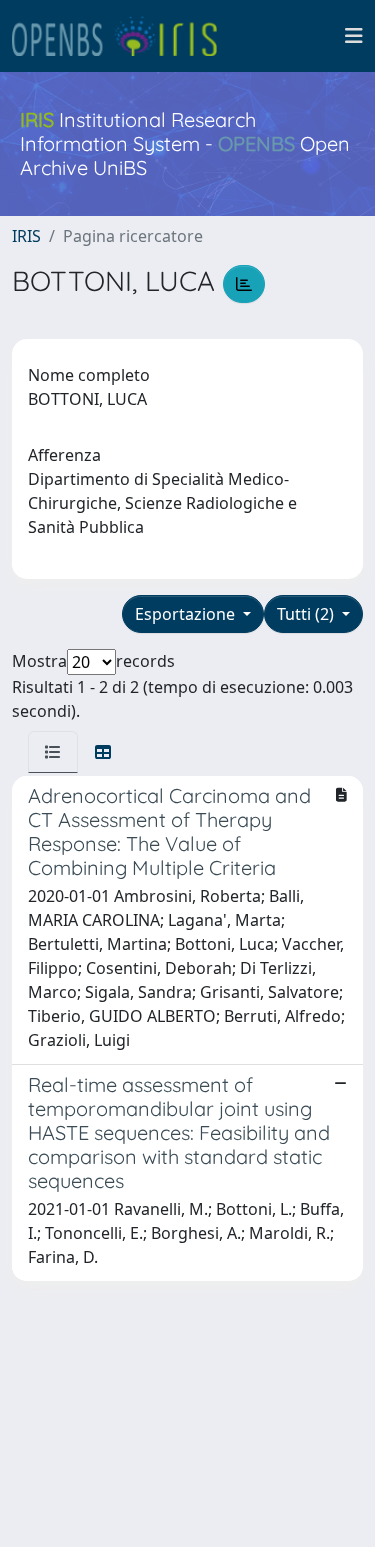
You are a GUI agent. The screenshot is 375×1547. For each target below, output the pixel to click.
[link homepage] (123, 36)
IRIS (26, 236)
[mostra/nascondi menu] (354, 36)
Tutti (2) (307, 614)
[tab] (53, 752)
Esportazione (187, 614)
